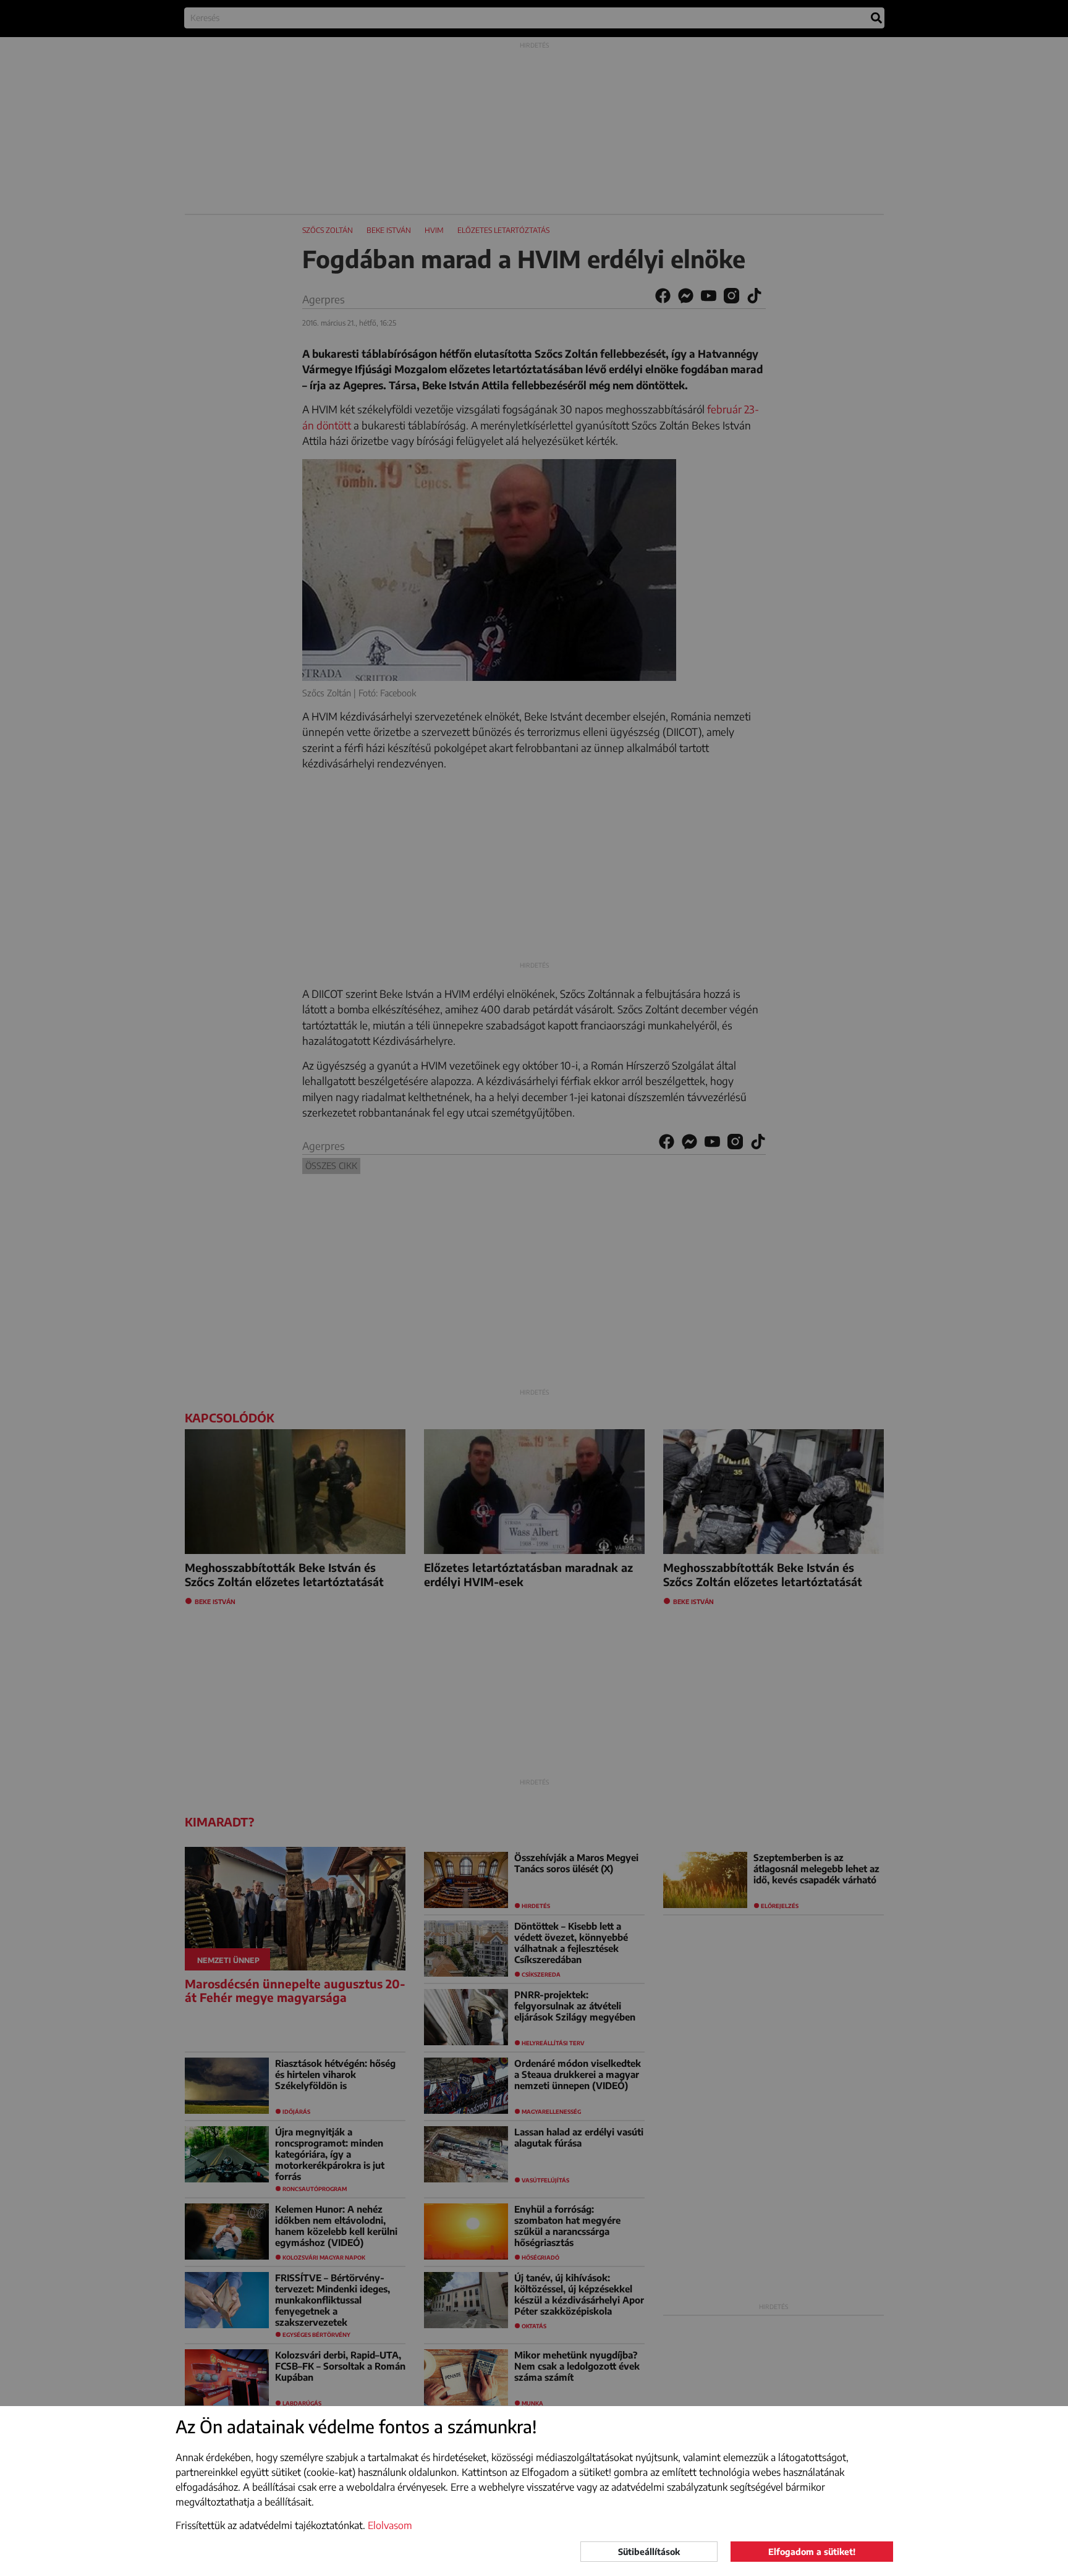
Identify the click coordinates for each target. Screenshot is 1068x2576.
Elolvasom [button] (390, 2525)
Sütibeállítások (649, 2552)
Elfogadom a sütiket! (812, 2552)
